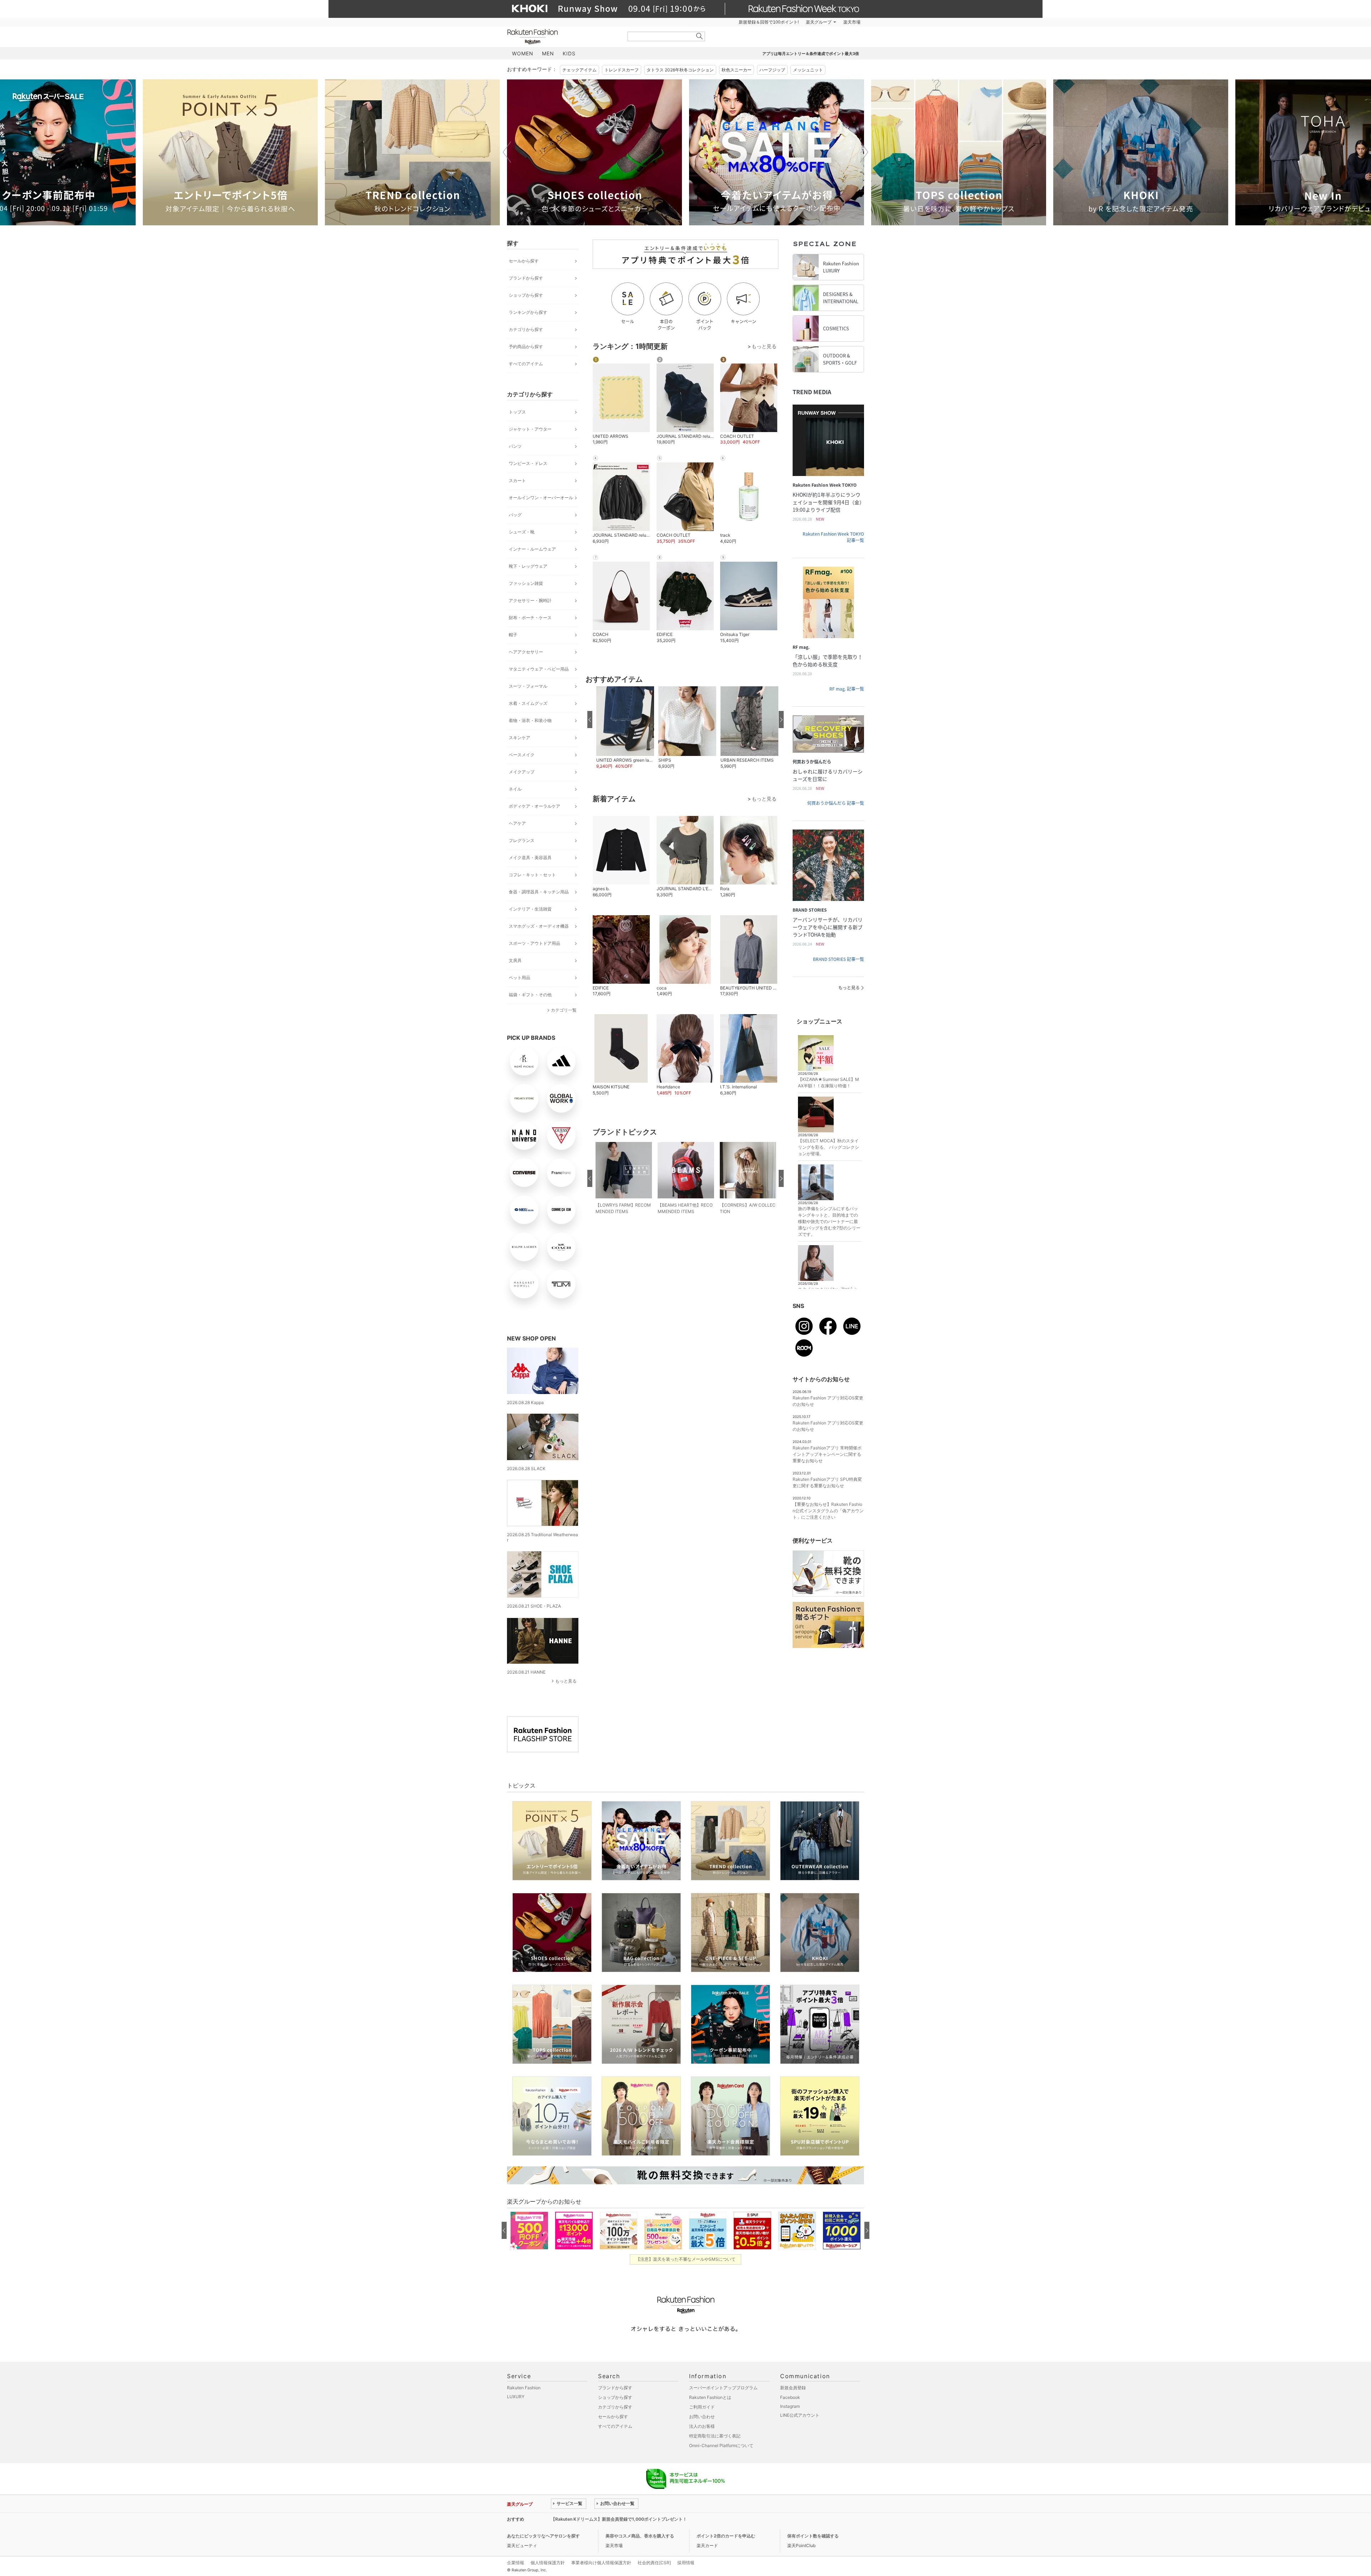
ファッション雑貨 (526, 583)
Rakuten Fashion (562, 37)
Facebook (790, 2397)
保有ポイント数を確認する (813, 2536)
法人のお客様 (702, 2426)
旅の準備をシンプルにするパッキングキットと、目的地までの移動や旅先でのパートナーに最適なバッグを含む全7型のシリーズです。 (829, 1221)
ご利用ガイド (702, 2407)
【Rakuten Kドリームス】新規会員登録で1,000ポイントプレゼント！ (619, 2519)
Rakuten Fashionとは (710, 2397)
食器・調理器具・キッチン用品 (539, 892)
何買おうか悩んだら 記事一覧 (836, 803)
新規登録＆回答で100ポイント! (769, 22)
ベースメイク (522, 755)
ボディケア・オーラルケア (534, 806)
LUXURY (516, 2397)
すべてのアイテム (526, 364)
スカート (517, 480)
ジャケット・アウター (530, 429)
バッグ (515, 515)
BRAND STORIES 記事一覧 (838, 959)
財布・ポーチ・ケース (530, 618)
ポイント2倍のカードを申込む (726, 2536)
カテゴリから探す (526, 329)
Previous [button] (507, 152)
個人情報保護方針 (548, 2563)
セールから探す (524, 261)
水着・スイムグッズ (528, 703)
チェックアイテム (579, 70)
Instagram (790, 2406)
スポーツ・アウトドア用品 (534, 943)
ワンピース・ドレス (528, 463)
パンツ (515, 446)
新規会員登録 (793, 2388)
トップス (517, 412)
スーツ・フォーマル (528, 686)
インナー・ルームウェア (532, 549)
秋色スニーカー (737, 70)
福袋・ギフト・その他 (530, 995)
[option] (230, 152)
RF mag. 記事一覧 (847, 689)
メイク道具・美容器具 (530, 858)
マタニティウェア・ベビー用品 (539, 669)
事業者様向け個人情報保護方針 (601, 2563)
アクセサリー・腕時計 (530, 600)
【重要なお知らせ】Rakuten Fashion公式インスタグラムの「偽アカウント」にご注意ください (828, 1511)
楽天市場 (852, 22)
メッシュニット (808, 70)
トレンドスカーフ (622, 70)
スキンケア (519, 738)
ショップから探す (526, 295)
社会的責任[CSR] (654, 2563)
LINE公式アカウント (800, 2415)
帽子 (513, 635)
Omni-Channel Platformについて (721, 2445)
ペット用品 (519, 978)
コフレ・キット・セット (532, 875)
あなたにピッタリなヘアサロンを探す (543, 2536)
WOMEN (523, 53)
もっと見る (566, 1681)
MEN (548, 53)
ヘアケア (517, 823)
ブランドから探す (526, 278)
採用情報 (686, 2563)
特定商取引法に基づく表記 (715, 2436)
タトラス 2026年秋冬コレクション (680, 70)
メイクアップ (522, 772)
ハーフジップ (772, 70)
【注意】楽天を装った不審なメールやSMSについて (686, 2259)
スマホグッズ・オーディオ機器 (539, 926)
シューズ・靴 (522, 532)
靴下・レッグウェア (528, 566)
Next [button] (864, 152)
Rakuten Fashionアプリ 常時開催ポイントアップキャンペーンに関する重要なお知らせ (827, 1454)
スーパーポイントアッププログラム (723, 2388)
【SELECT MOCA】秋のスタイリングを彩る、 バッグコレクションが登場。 (828, 1147)
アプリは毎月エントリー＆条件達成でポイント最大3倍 (811, 54)
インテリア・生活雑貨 (530, 909)
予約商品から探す (526, 347)
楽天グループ (819, 22)
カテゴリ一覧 (564, 1010)
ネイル (515, 789)
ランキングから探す (528, 312)
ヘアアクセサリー (526, 652)
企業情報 (516, 2563)
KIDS (569, 53)
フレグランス (522, 840)
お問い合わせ (702, 2417)
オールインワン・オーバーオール (541, 498)
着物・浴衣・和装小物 (530, 720)
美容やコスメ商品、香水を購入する (640, 2536)
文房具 (515, 960)
